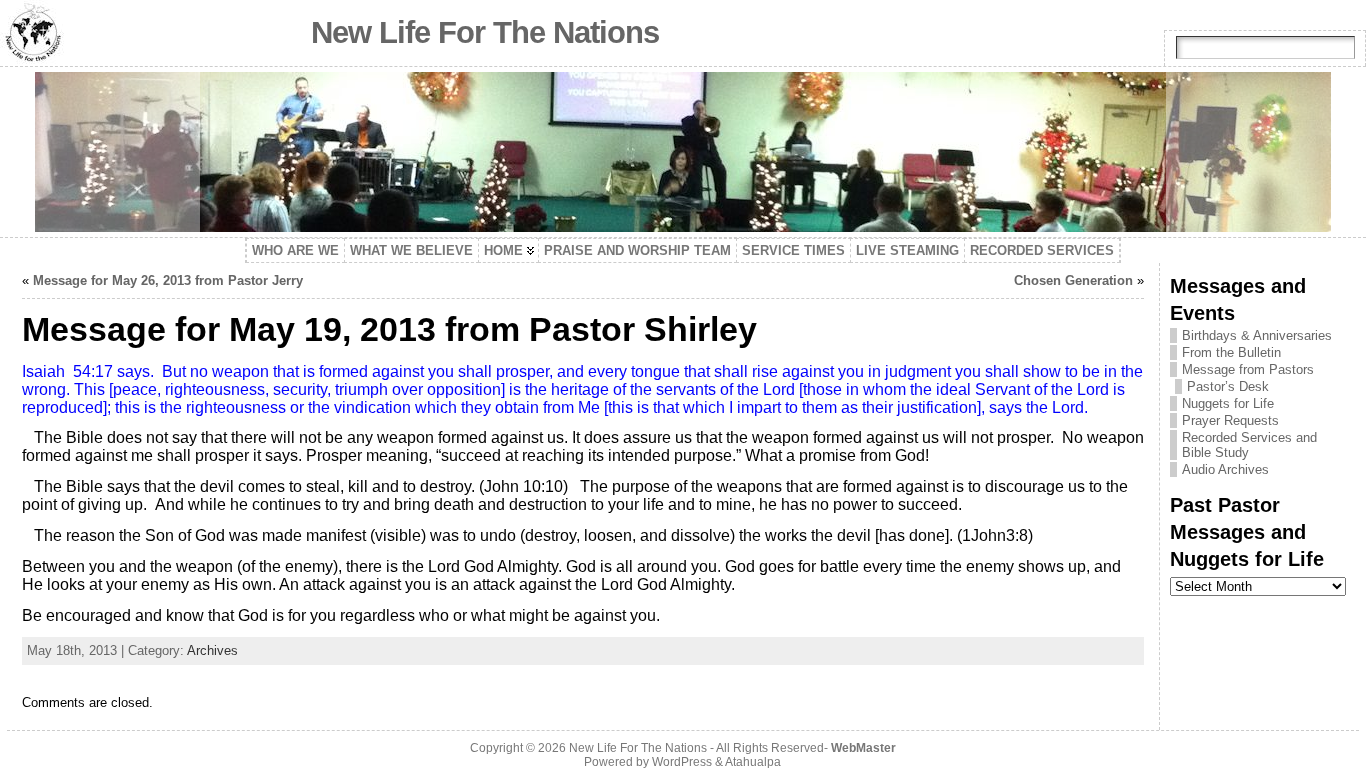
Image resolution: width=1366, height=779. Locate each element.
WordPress (682, 762)
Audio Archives (1225, 469)
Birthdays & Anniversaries (1257, 335)
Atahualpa (753, 762)
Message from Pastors (1248, 369)
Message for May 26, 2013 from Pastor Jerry (168, 280)
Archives (212, 650)
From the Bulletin (1231, 352)
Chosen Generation (1073, 280)
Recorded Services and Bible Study (1249, 445)
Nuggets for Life (1228, 403)
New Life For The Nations (485, 32)
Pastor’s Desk (1228, 386)
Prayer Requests (1230, 420)
